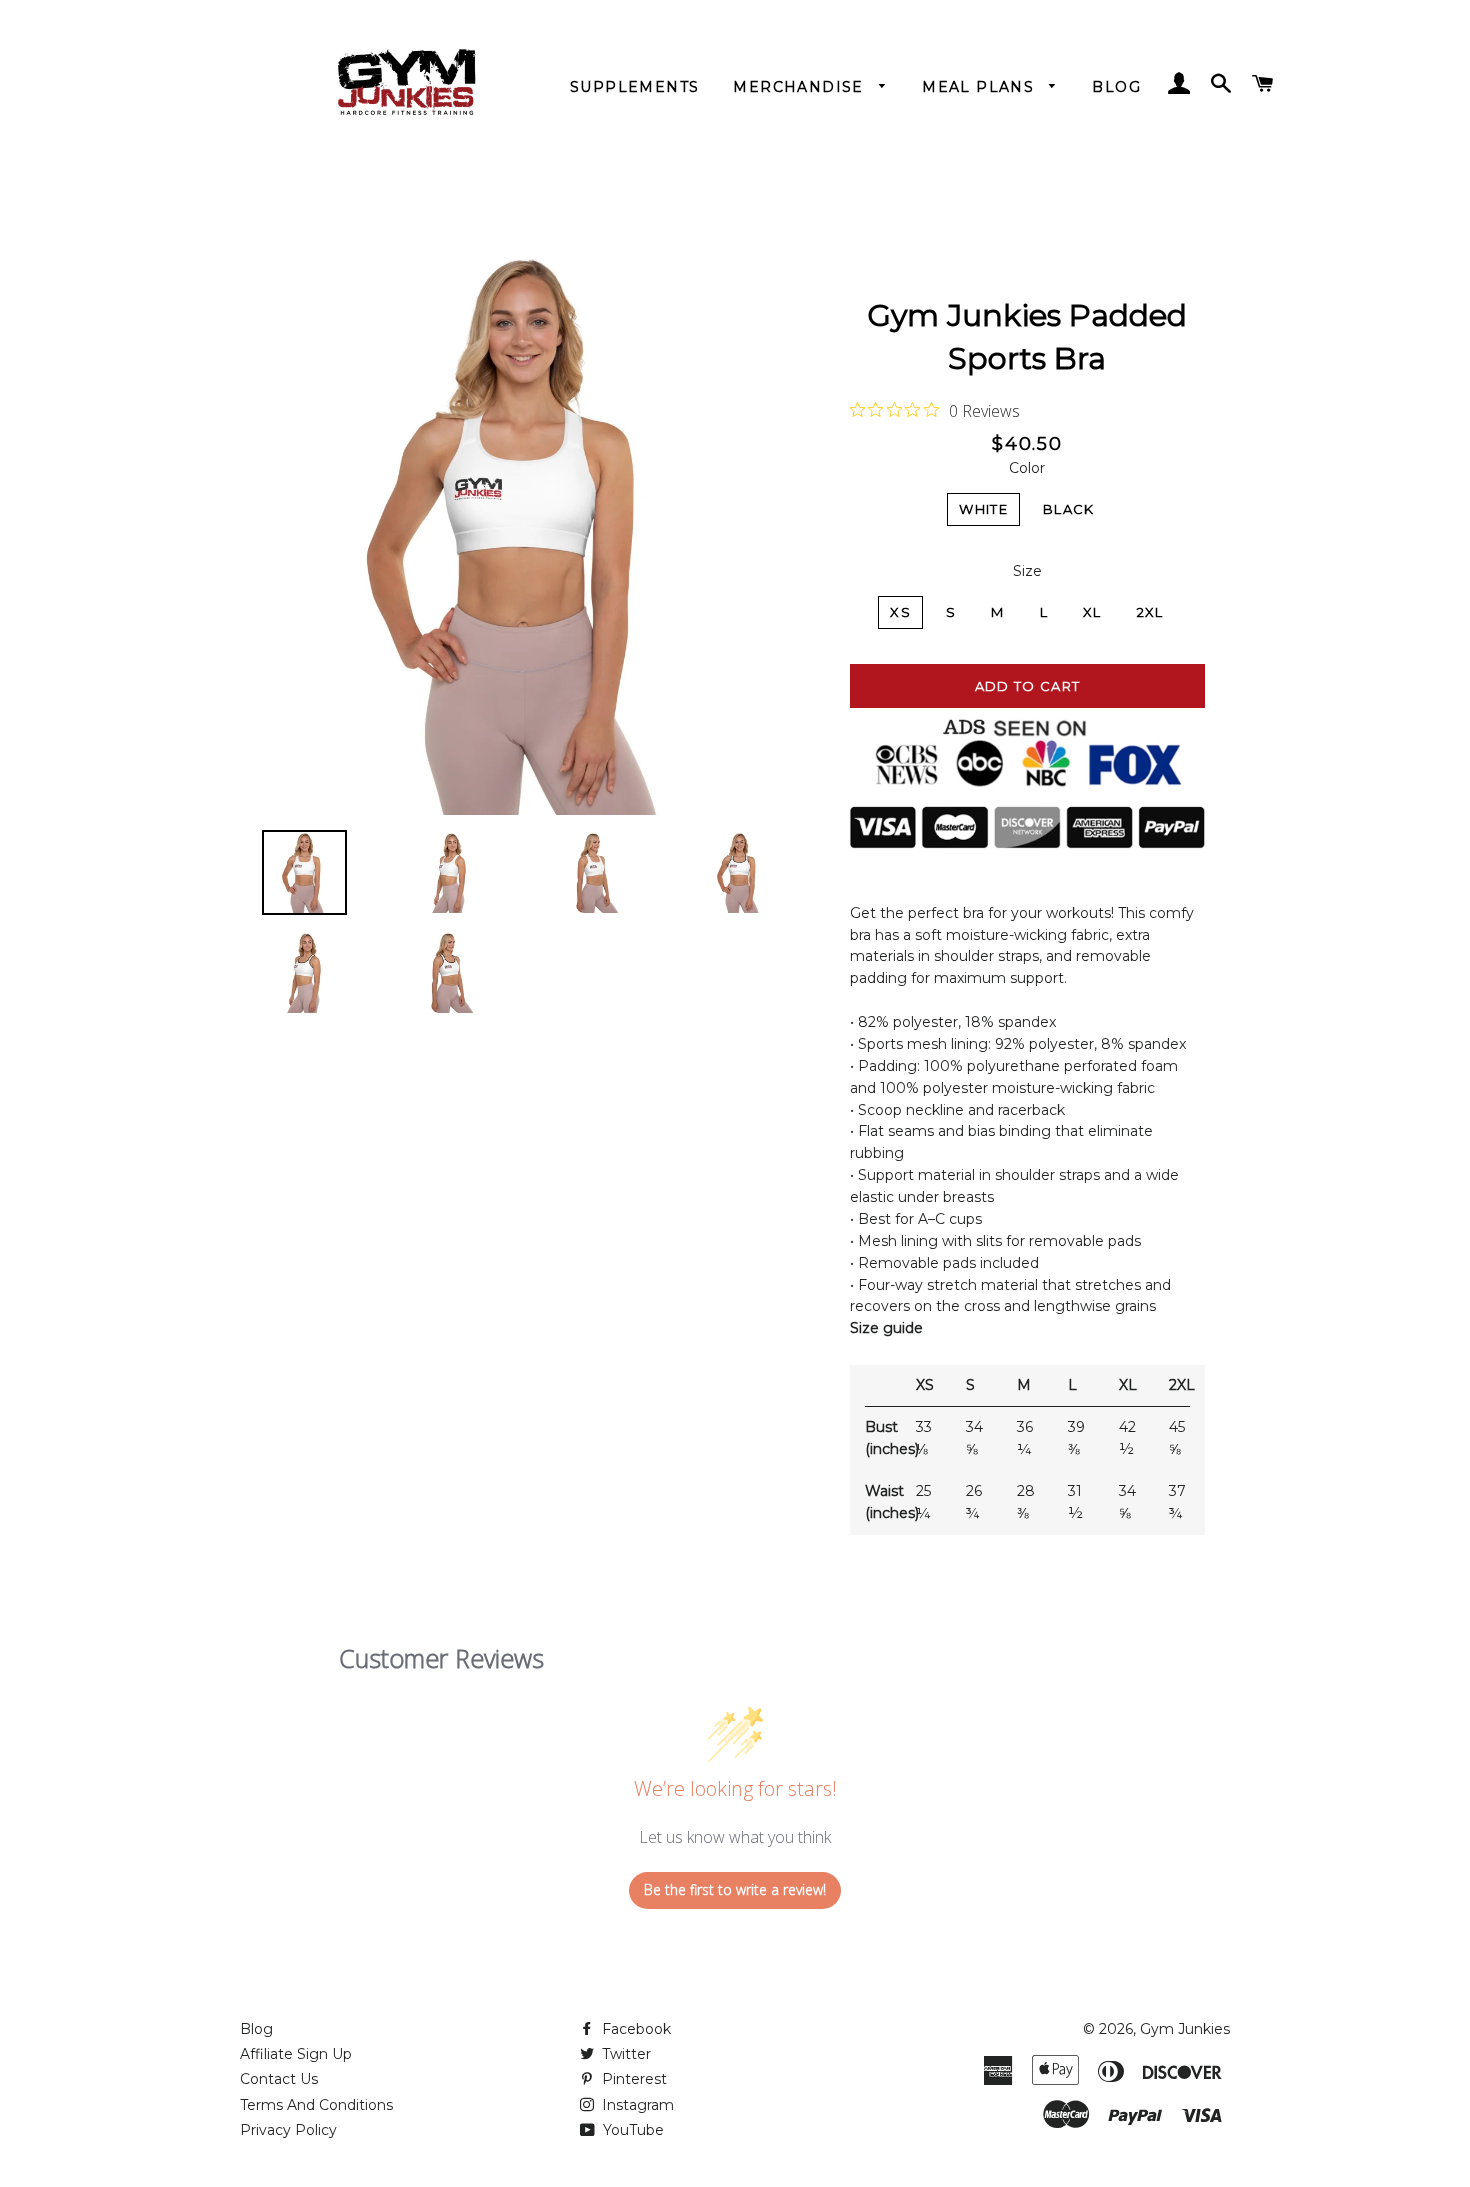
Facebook (634, 2029)
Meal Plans (980, 87)
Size (1027, 571)
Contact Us (279, 2079)
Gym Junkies (1185, 2029)
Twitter (624, 2054)
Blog (1116, 87)
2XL (1150, 612)
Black (1069, 509)
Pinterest (632, 2079)
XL (1092, 612)
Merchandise (801, 87)
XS (900, 612)
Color (1027, 468)
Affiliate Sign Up (296, 2054)
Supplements (634, 87)
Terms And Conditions (316, 2105)
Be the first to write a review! (735, 1889)
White (983, 509)
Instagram (636, 2105)
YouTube (631, 2130)
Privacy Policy (288, 2130)
